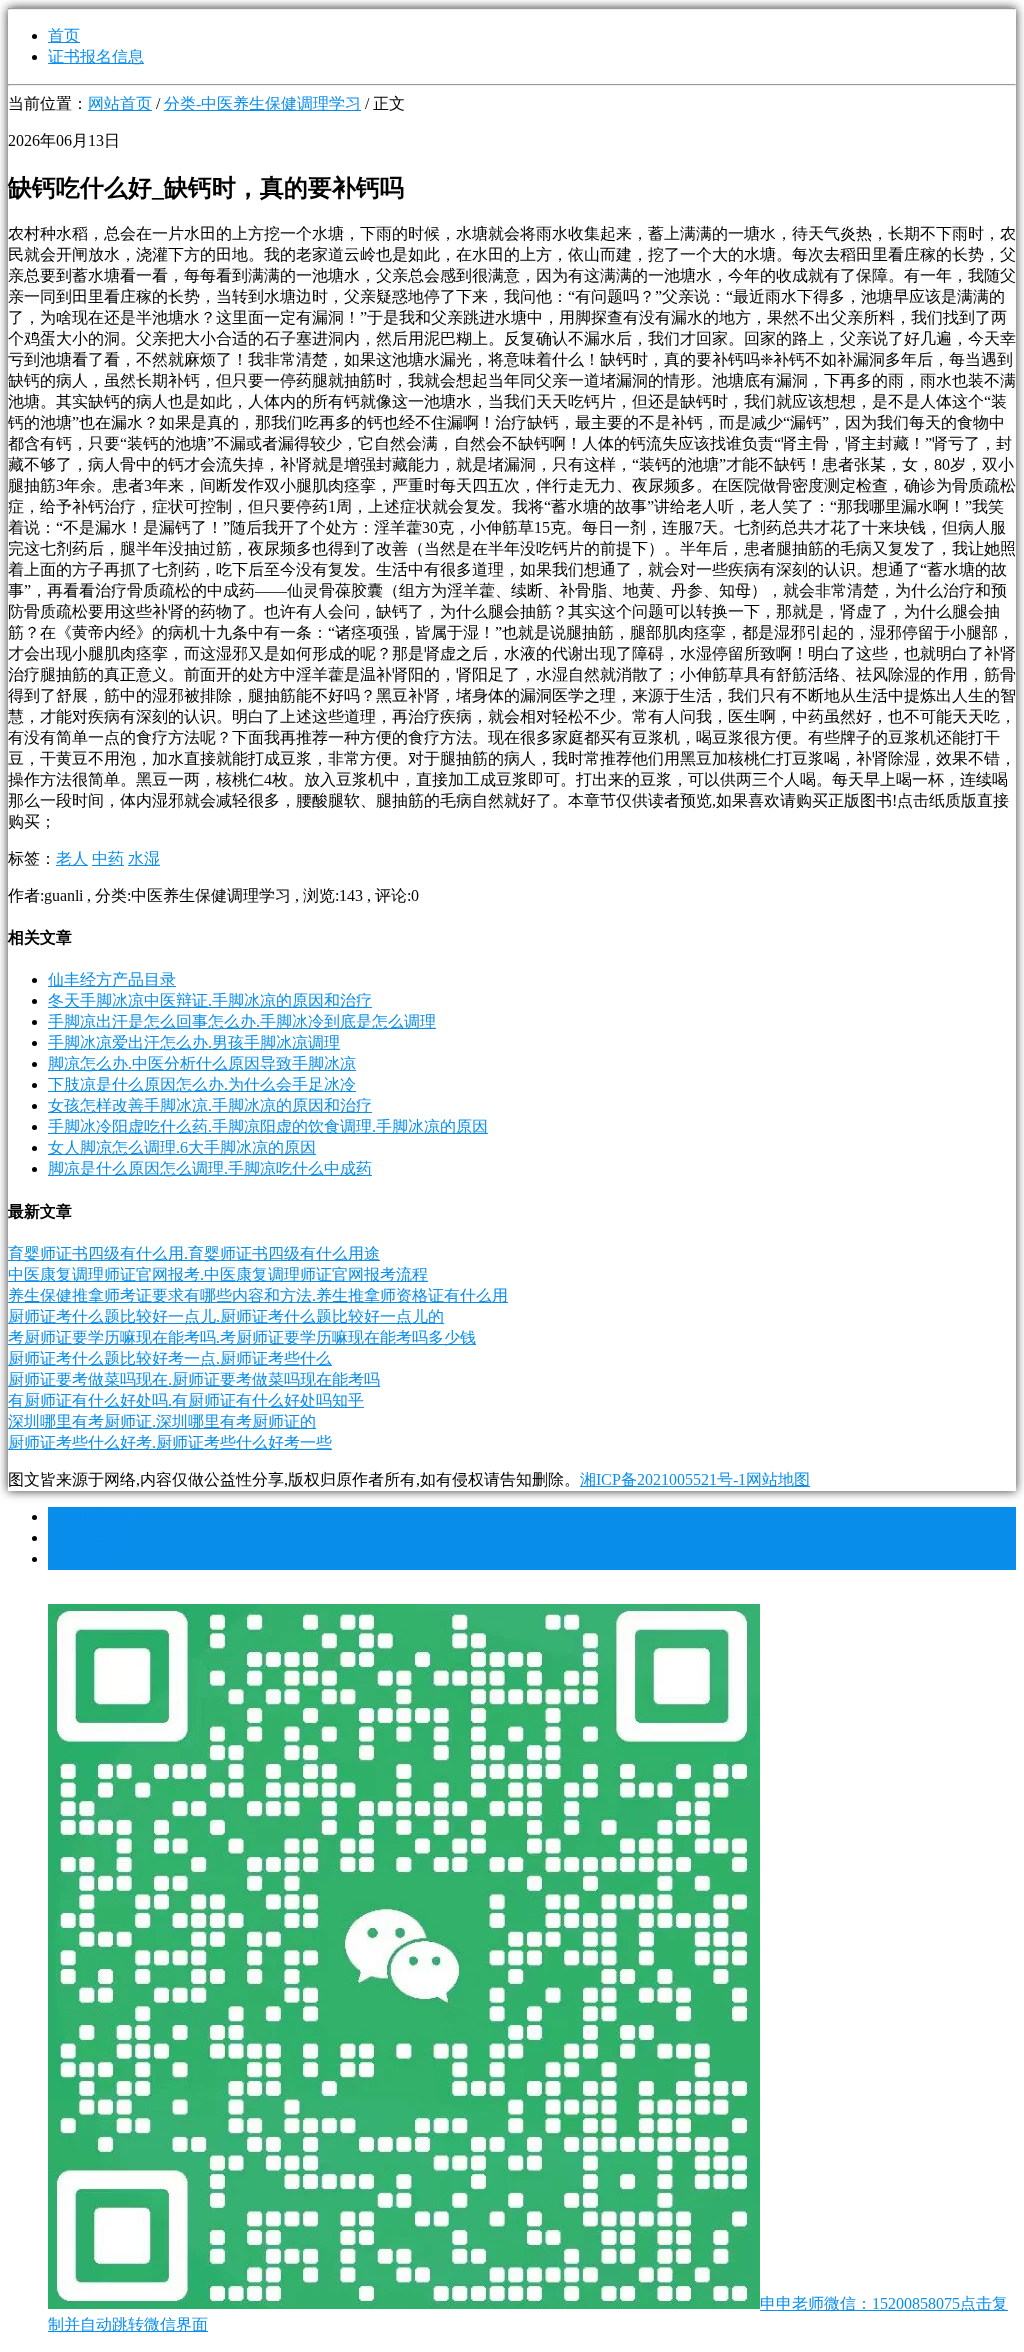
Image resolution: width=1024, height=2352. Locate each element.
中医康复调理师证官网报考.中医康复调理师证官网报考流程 (218, 1274)
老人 (72, 858)
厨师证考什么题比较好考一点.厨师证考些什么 (170, 1358)
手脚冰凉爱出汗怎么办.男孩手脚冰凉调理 (194, 1042)
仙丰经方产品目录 (112, 979)
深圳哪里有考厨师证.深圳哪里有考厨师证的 (162, 1421)
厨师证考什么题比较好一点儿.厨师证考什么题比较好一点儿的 (226, 1316)
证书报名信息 (96, 56)
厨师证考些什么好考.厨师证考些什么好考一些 (170, 1442)
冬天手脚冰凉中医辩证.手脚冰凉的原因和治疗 (210, 1000)
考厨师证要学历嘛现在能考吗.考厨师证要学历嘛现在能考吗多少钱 (242, 1337)
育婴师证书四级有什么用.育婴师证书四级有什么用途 (194, 1253)
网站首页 (120, 103)
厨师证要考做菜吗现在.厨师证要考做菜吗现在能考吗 (194, 1379)
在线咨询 (86, 1537)
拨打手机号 (94, 1516)
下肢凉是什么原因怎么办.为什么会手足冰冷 (202, 1084)
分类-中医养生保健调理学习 (262, 103)
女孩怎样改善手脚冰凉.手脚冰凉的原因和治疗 (210, 1105)
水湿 (144, 858)
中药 (108, 858)
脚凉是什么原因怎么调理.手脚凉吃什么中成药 (210, 1168)
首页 (64, 35)
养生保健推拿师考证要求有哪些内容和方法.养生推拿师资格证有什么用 (258, 1295)
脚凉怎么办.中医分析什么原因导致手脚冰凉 (202, 1063)
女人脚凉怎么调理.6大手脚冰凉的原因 (182, 1147)
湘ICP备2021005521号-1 (663, 1479)
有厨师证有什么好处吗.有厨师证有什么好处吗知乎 (186, 1400)
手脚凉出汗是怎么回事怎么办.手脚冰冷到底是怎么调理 (242, 1021)
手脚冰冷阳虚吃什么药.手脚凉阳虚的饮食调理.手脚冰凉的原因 (268, 1126)
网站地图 (778, 1479)
